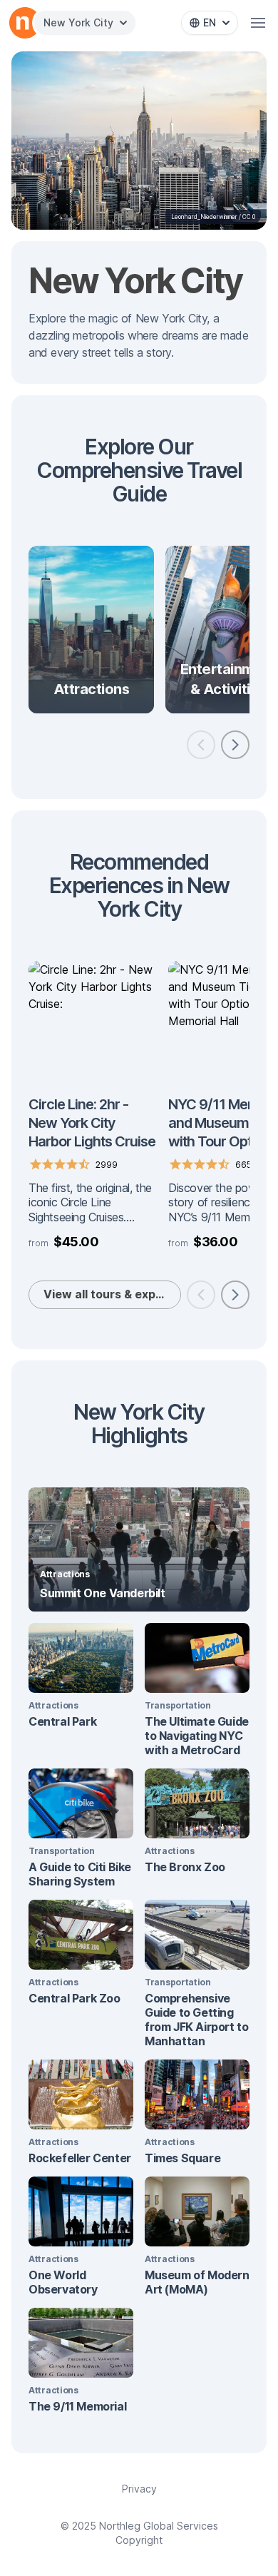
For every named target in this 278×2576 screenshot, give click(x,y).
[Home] (23, 23)
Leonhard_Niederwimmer (204, 217)
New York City (78, 22)
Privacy (139, 2489)
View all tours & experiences (112, 1294)
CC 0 (249, 217)
